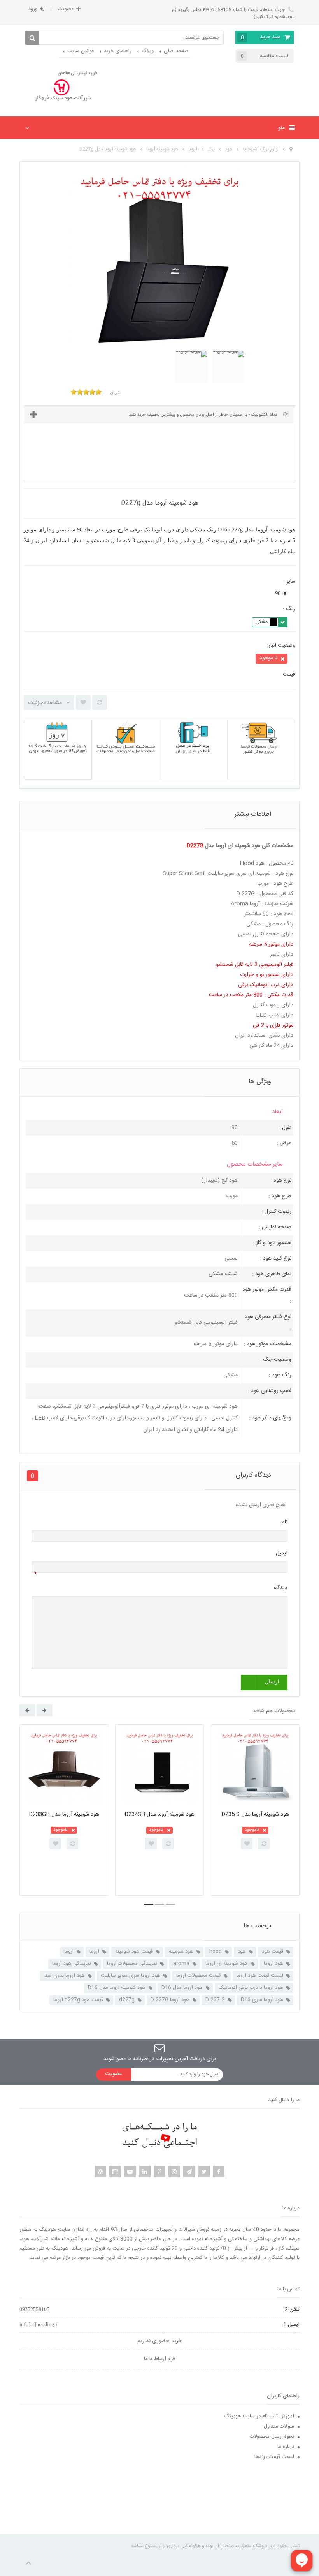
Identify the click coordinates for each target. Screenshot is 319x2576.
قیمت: (288, 675)
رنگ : (288, 609)
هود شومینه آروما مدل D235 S (255, 1814)
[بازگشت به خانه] (291, 150)
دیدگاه (281, 1588)
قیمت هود (273, 1951)
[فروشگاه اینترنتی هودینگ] (63, 87)
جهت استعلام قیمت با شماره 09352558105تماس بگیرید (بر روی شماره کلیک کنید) (233, 13)
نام (285, 1522)
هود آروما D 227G (170, 2000)
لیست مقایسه (265, 56)
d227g (127, 2000)
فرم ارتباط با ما (159, 2359)
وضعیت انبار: (281, 646)
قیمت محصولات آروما (198, 1976)
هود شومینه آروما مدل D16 (117, 1988)
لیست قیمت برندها (274, 2457)
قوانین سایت (81, 51)
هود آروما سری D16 (262, 2000)
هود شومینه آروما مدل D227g (108, 149)
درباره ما (286, 2447)
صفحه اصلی (176, 51)
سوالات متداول (279, 2426)
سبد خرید (261, 37)
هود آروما (273, 1964)
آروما (94, 1951)
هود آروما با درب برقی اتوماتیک (251, 1988)
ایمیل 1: (291, 2325)
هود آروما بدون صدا (64, 1976)
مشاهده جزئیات (45, 703)
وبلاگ (148, 51)
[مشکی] (273, 622)
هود (242, 1951)
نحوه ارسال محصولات (272, 2437)
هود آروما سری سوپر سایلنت (131, 1976)
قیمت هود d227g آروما (78, 2000)
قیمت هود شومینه (134, 1951)
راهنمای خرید (118, 51)
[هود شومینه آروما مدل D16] (191, 367)
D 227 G (215, 2000)
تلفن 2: (291, 2310)
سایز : (288, 582)
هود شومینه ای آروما (227, 1964)
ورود (33, 9)
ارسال (272, 1682)
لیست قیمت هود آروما (260, 1976)
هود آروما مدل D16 (182, 1988)
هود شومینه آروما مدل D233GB (64, 1814)
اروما (69, 1951)
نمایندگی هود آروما (72, 1964)
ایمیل (282, 1553)
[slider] (86, 392)
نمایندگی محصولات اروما (132, 1964)
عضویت (66, 9)
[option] (64, 1810)
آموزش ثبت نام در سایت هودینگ (259, 2416)
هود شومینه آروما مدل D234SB (159, 1814)
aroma (181, 1964)
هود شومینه (181, 1951)
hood (216, 1951)
